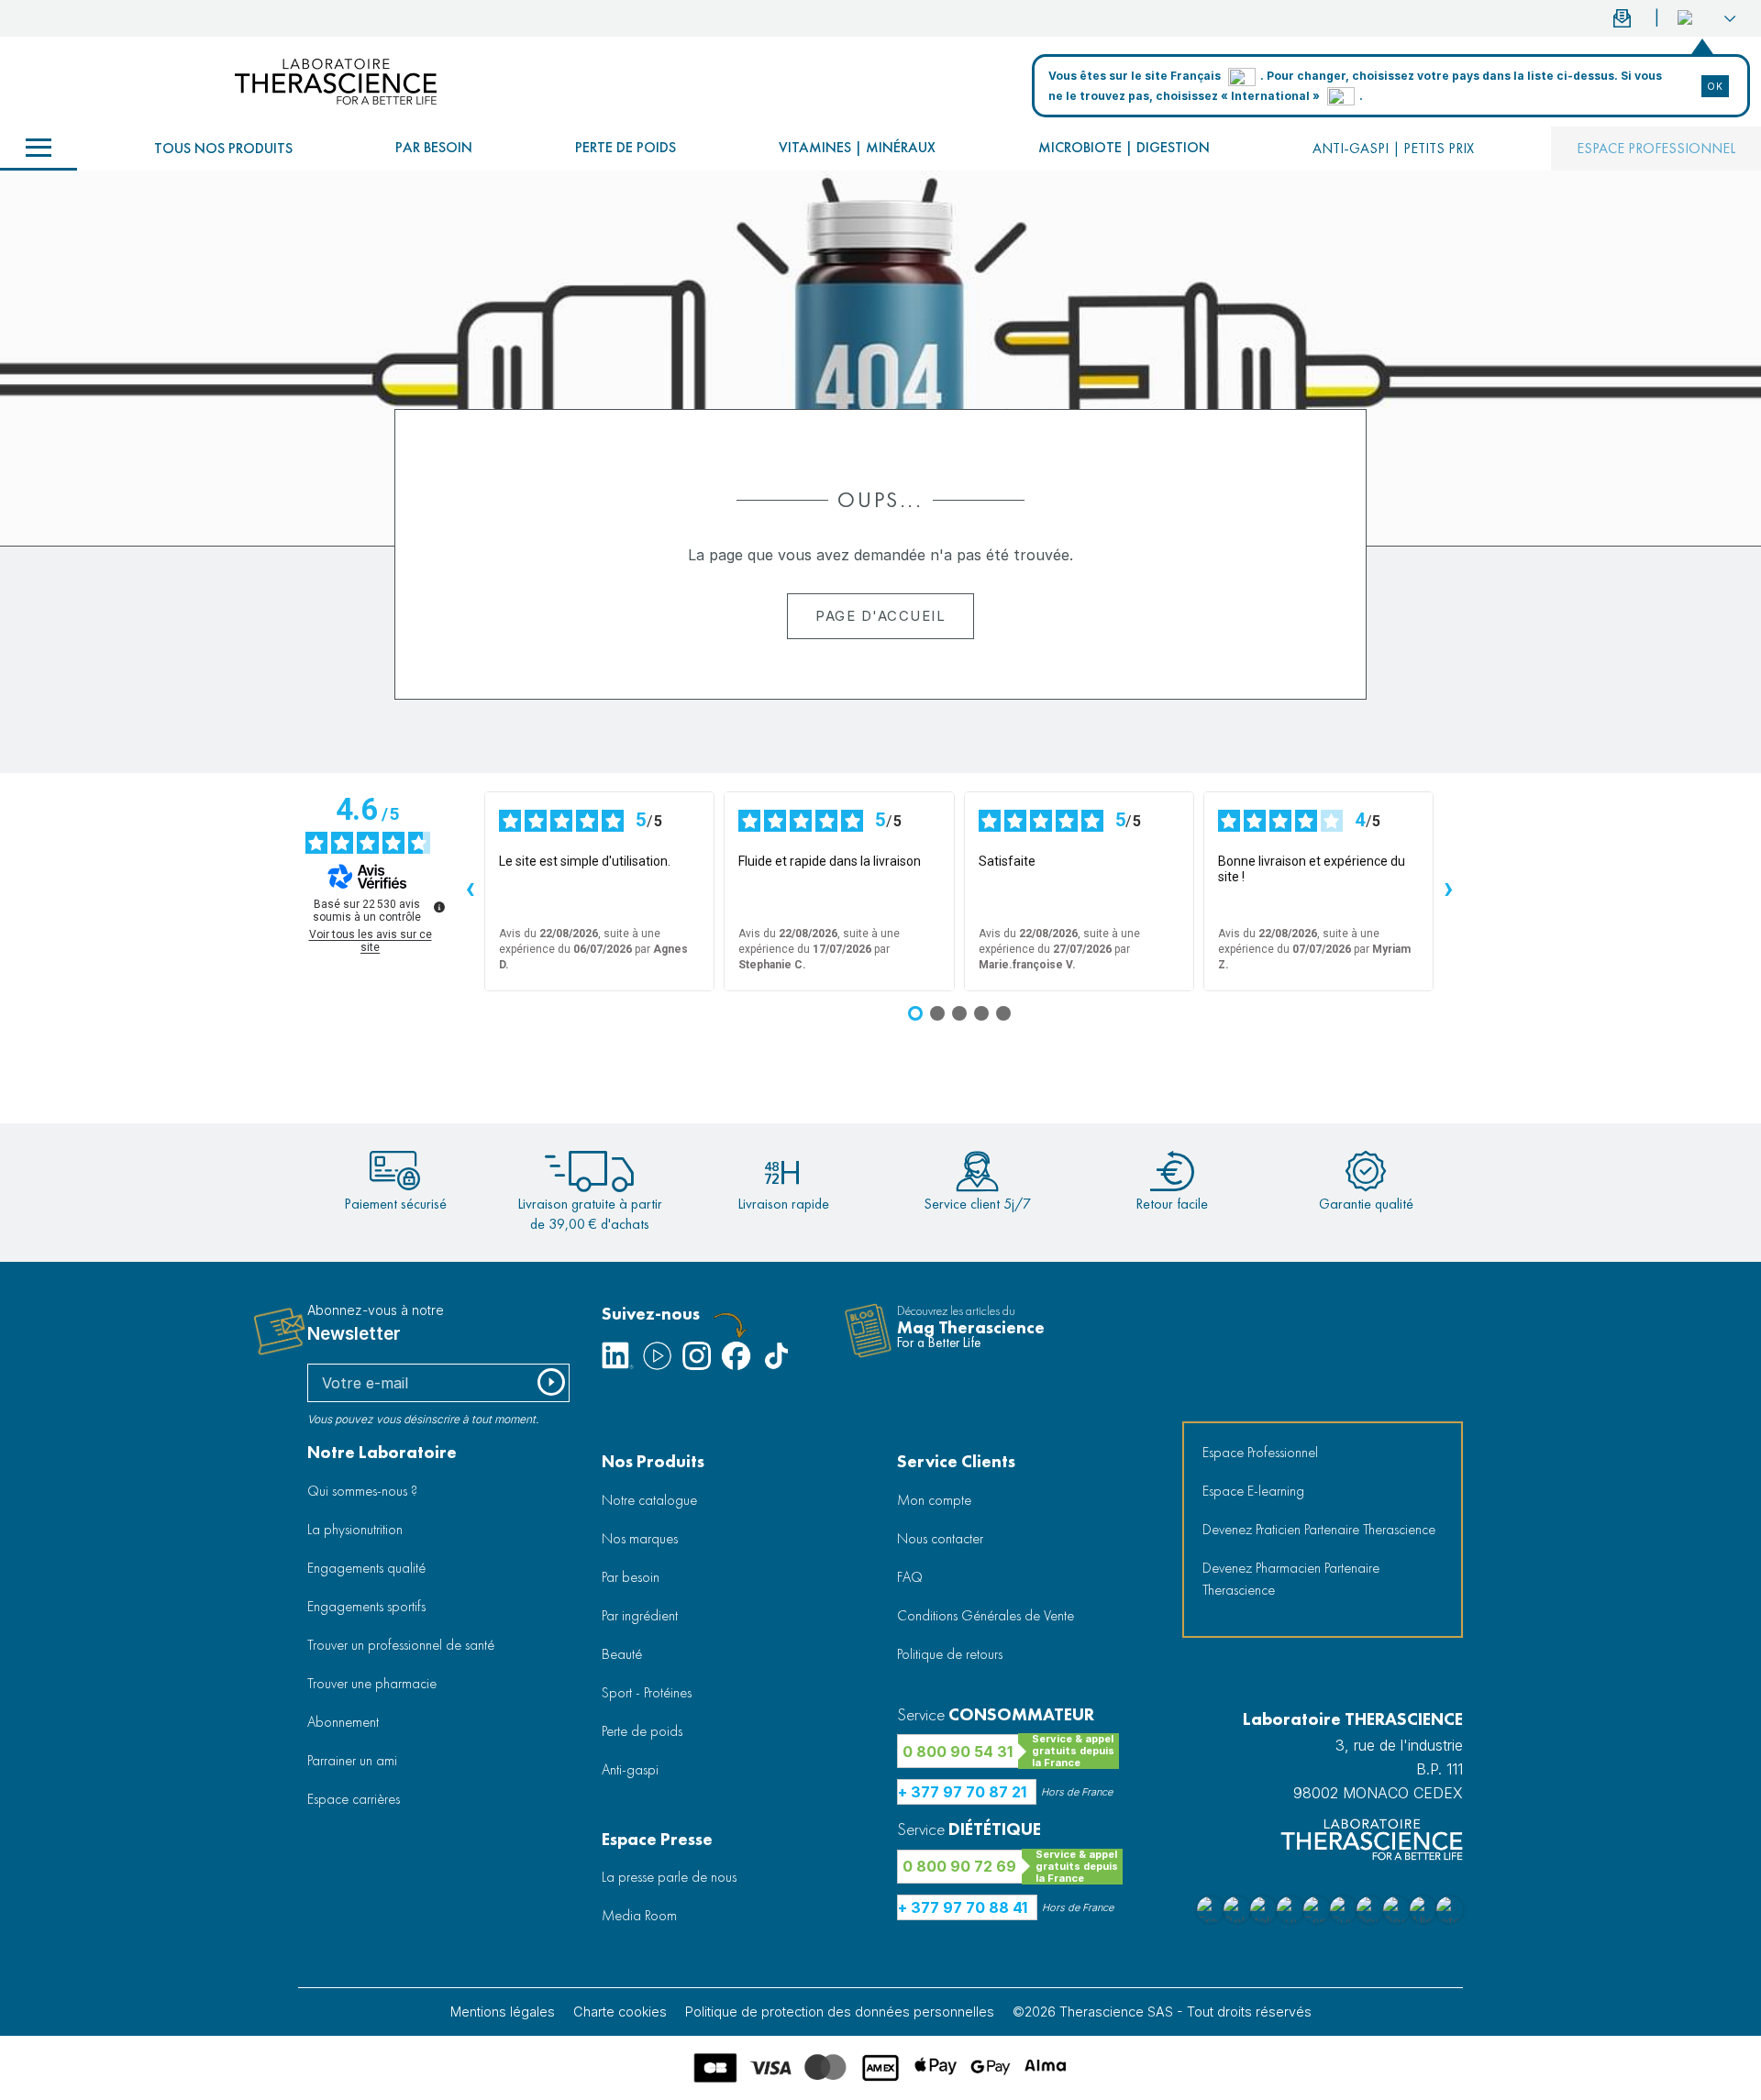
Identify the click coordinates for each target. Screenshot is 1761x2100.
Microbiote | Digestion (1124, 147)
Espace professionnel (1656, 148)
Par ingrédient (640, 1615)
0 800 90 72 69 (959, 1866)
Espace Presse (657, 1839)
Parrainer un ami (352, 1760)
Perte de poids (626, 147)
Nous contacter (940, 1538)
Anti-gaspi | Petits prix (1393, 148)
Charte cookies (620, 2012)
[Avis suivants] (1448, 891)
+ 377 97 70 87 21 (962, 1792)
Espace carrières (354, 1799)
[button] (1706, 18)
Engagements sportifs (366, 1606)
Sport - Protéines (647, 1692)
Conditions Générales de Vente (986, 1615)
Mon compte (934, 1500)
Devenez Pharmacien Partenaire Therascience (1291, 1579)
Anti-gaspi (630, 1769)
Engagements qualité (366, 1568)
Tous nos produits (223, 148)
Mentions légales (503, 2012)
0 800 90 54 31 (958, 1752)
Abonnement (343, 1722)
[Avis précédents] (470, 891)
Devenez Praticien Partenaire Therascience (1319, 1529)
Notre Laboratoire (382, 1452)
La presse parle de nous (669, 1877)
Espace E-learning (1253, 1491)
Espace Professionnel (1260, 1452)
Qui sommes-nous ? (362, 1491)
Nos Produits (653, 1461)
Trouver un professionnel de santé (401, 1645)
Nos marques (640, 1538)
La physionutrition (355, 1529)
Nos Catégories (39, 149)
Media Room (639, 1915)
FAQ (910, 1577)
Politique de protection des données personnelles (840, 2012)
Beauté (622, 1654)
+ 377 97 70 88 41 (963, 1907)
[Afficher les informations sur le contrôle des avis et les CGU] (439, 907)
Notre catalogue (649, 1500)
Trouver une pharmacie (372, 1683)
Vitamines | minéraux (857, 147)
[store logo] (336, 82)
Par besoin (434, 147)
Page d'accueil (880, 616)
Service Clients (956, 1461)
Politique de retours (950, 1654)
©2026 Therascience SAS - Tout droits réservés (1162, 2012)
